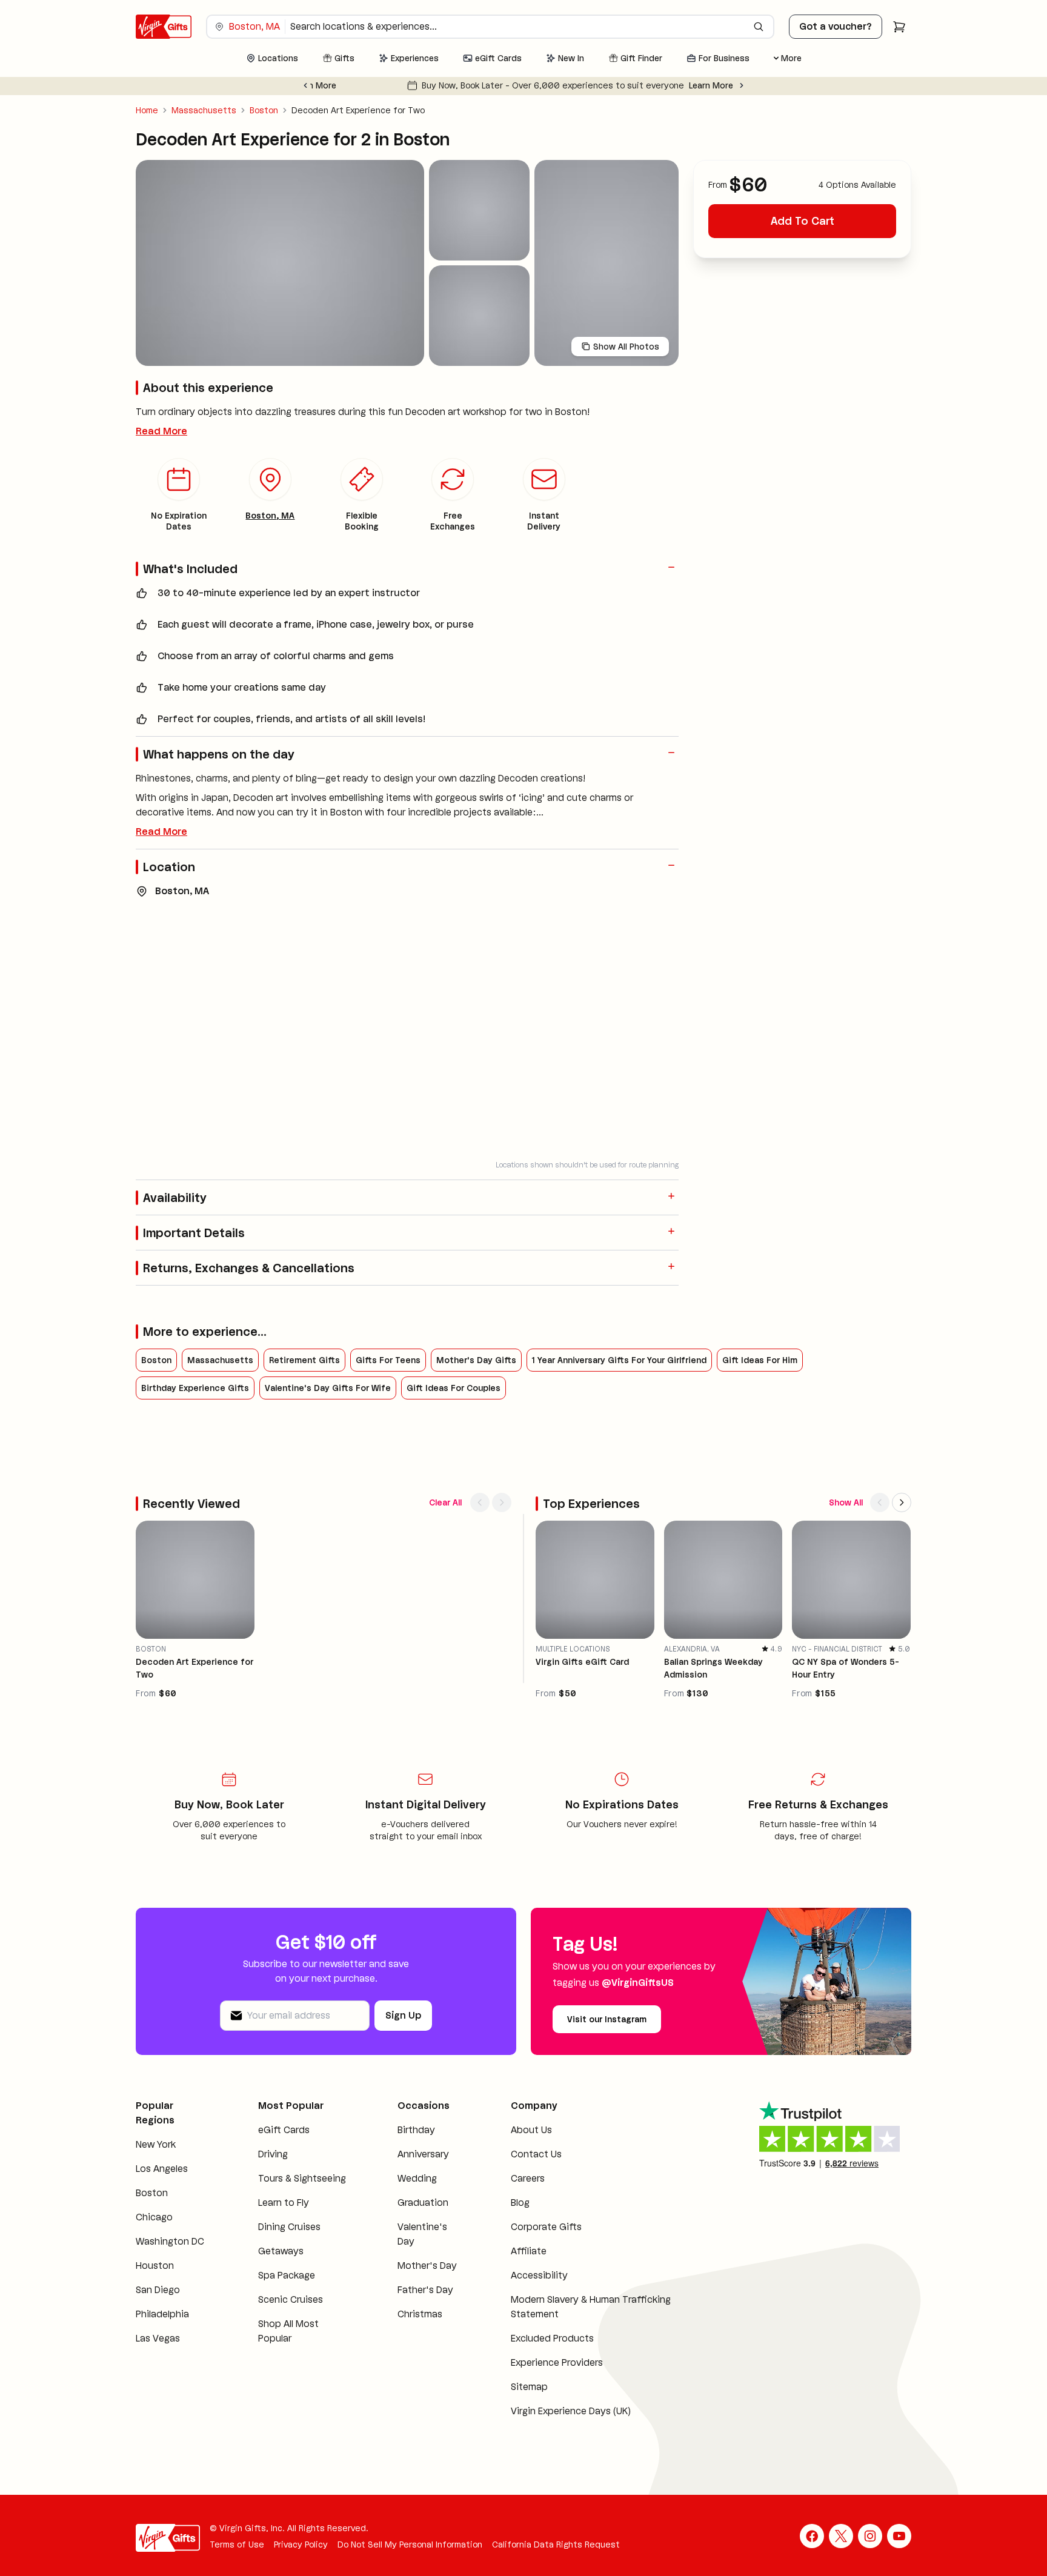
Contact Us (536, 2154)
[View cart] (899, 27)
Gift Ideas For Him (760, 1360)
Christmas (420, 2314)
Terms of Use (237, 2544)
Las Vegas (158, 2338)
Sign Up (403, 2015)
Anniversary (423, 2154)
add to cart (803, 221)
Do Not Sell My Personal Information (410, 2544)
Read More (161, 431)
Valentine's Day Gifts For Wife (328, 1388)
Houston (155, 2266)
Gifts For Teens (388, 1360)
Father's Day (425, 2290)
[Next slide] (742, 85)
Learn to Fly (284, 2203)
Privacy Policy (301, 2544)
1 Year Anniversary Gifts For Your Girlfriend (619, 1360)
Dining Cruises (289, 2227)
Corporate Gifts (546, 2227)
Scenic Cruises (291, 2299)
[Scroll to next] (502, 1502)
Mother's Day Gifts (476, 1360)
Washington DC (170, 2241)
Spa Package (287, 2275)
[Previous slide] (305, 85)
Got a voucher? (836, 26)
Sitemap (529, 2387)
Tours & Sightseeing (302, 2178)
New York (156, 2144)
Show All (846, 1502)
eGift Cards (284, 2130)
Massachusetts (204, 110)
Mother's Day (427, 2266)
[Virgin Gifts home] (164, 27)
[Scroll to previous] (480, 1502)
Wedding (417, 2178)
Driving (273, 2154)
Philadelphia (162, 2314)
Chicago (154, 2217)
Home (147, 110)
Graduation (423, 2203)
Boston (264, 110)
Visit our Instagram (607, 2019)
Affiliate (529, 2251)
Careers (528, 2178)
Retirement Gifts (304, 1360)
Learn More (664, 85)
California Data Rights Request (556, 2544)
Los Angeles (162, 2169)
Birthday (416, 2130)
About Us (531, 2130)
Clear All (445, 1502)
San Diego (158, 2290)
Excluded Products (552, 2338)
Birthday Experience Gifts (195, 1388)
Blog (520, 2203)
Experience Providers (557, 2362)
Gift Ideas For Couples (454, 1388)
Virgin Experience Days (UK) (571, 2411)
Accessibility (539, 2275)
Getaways (281, 2251)
